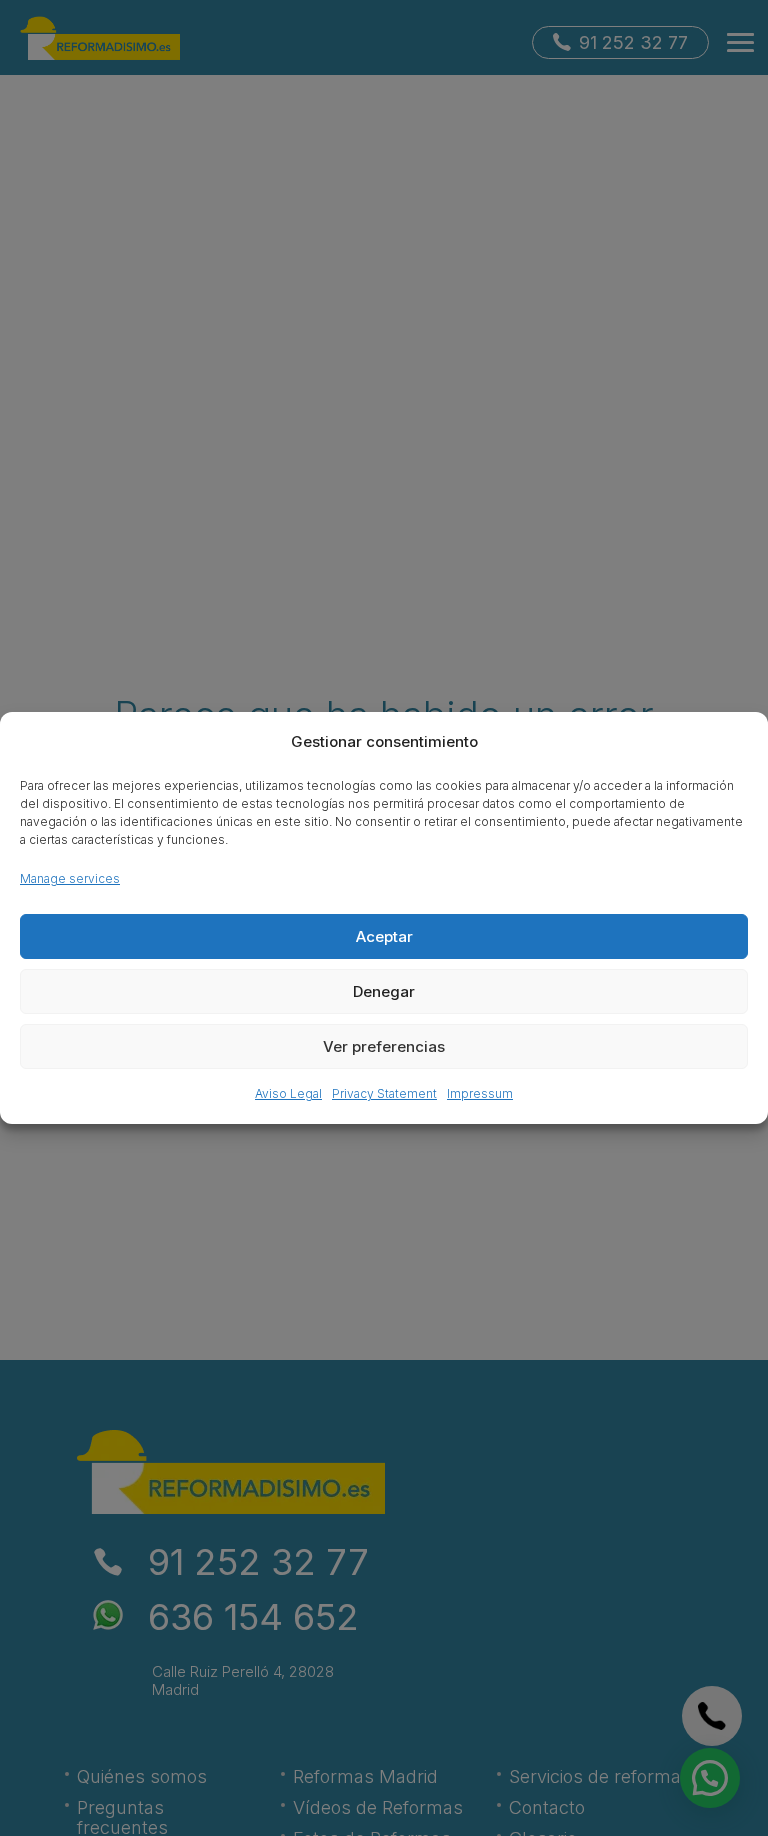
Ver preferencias (384, 1046)
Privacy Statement (384, 1093)
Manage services (70, 878)
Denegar (384, 991)
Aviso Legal (288, 1093)
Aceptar (384, 936)
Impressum (480, 1093)
